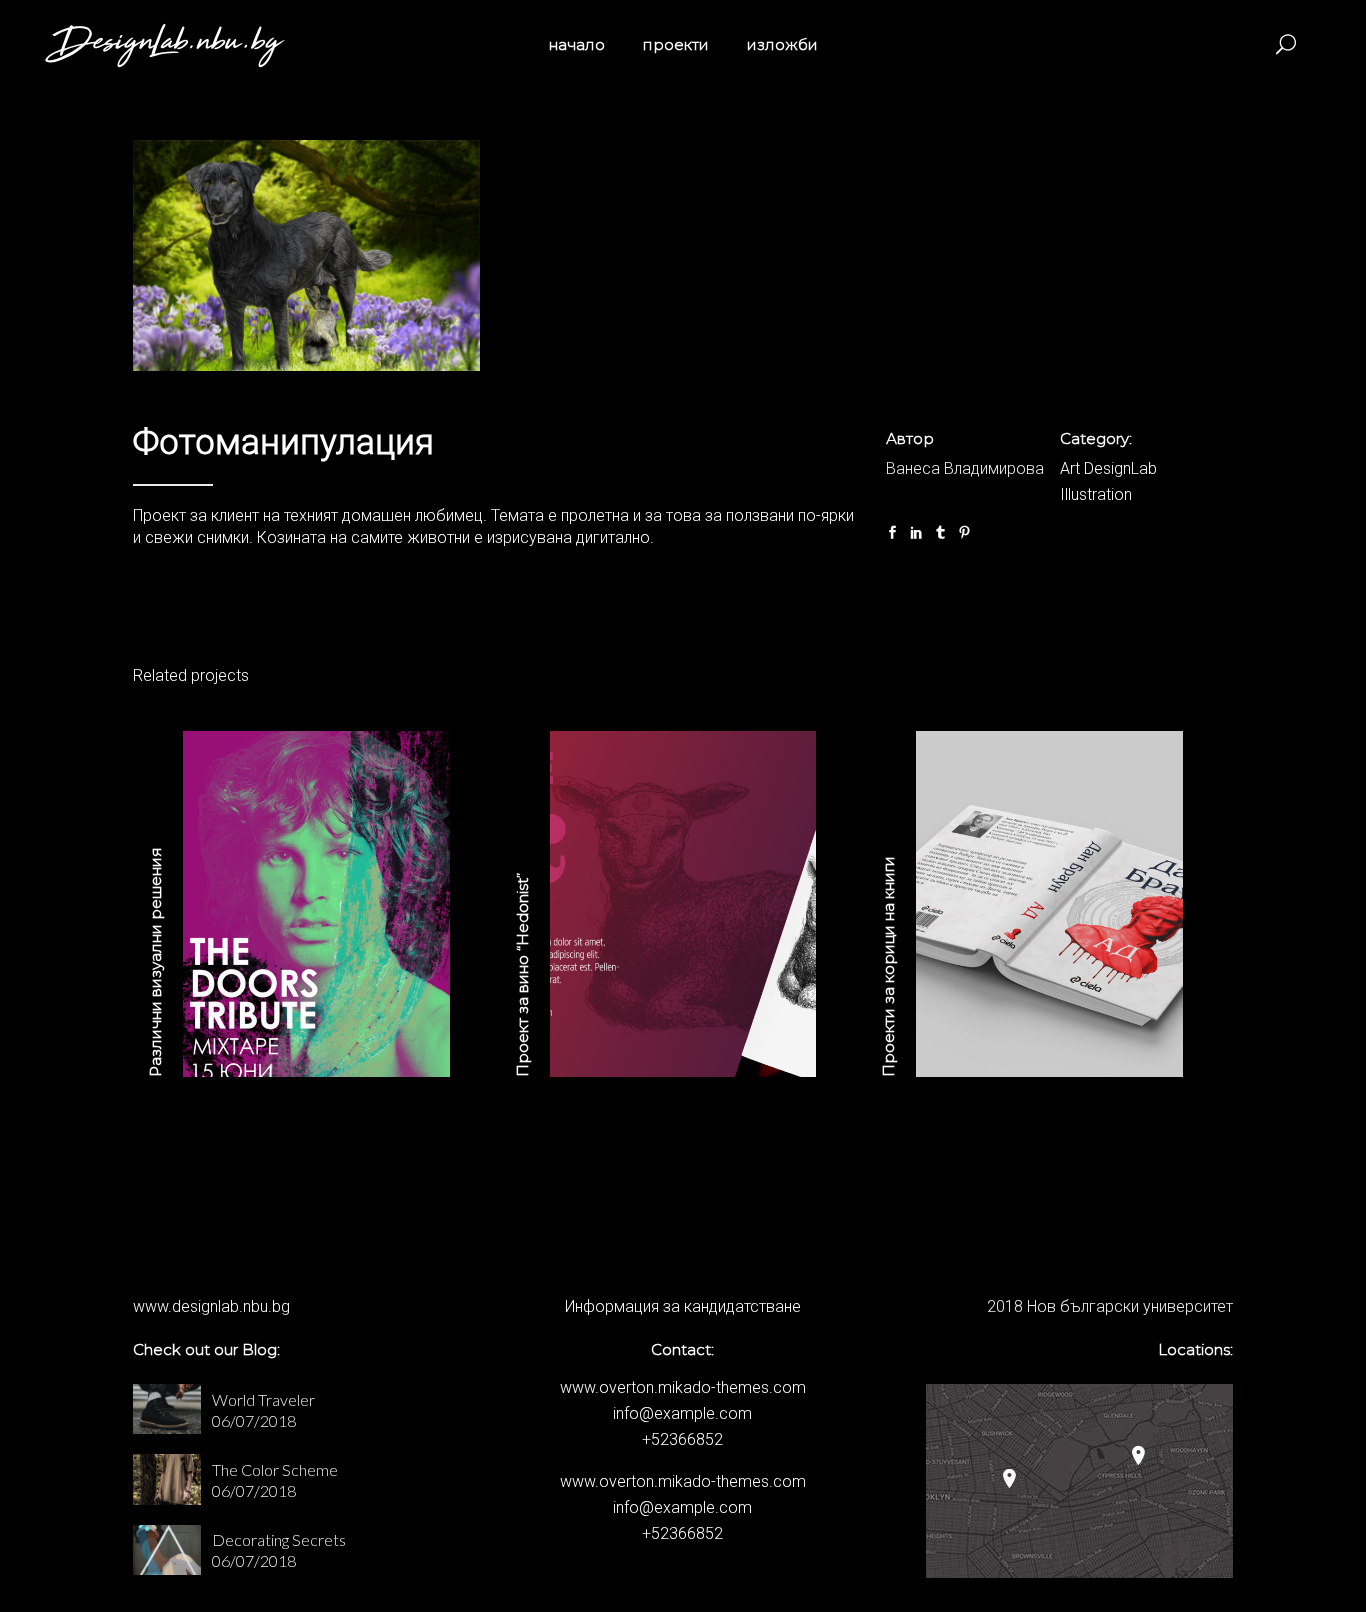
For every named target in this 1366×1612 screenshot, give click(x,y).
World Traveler (263, 1399)
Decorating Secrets (279, 1539)
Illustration (1096, 494)
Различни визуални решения (155, 962)
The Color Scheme (275, 1469)
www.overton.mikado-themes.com (683, 1387)
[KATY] (306, 255)
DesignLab (1120, 468)
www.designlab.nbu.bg (211, 1306)
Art (1070, 468)
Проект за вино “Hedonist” (522, 975)
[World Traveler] (167, 1409)
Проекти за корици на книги (888, 966)
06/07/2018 (254, 1420)
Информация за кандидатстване (683, 1306)
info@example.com (682, 1413)
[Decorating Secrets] (167, 1550)
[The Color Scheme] (167, 1479)
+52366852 (682, 1439)
